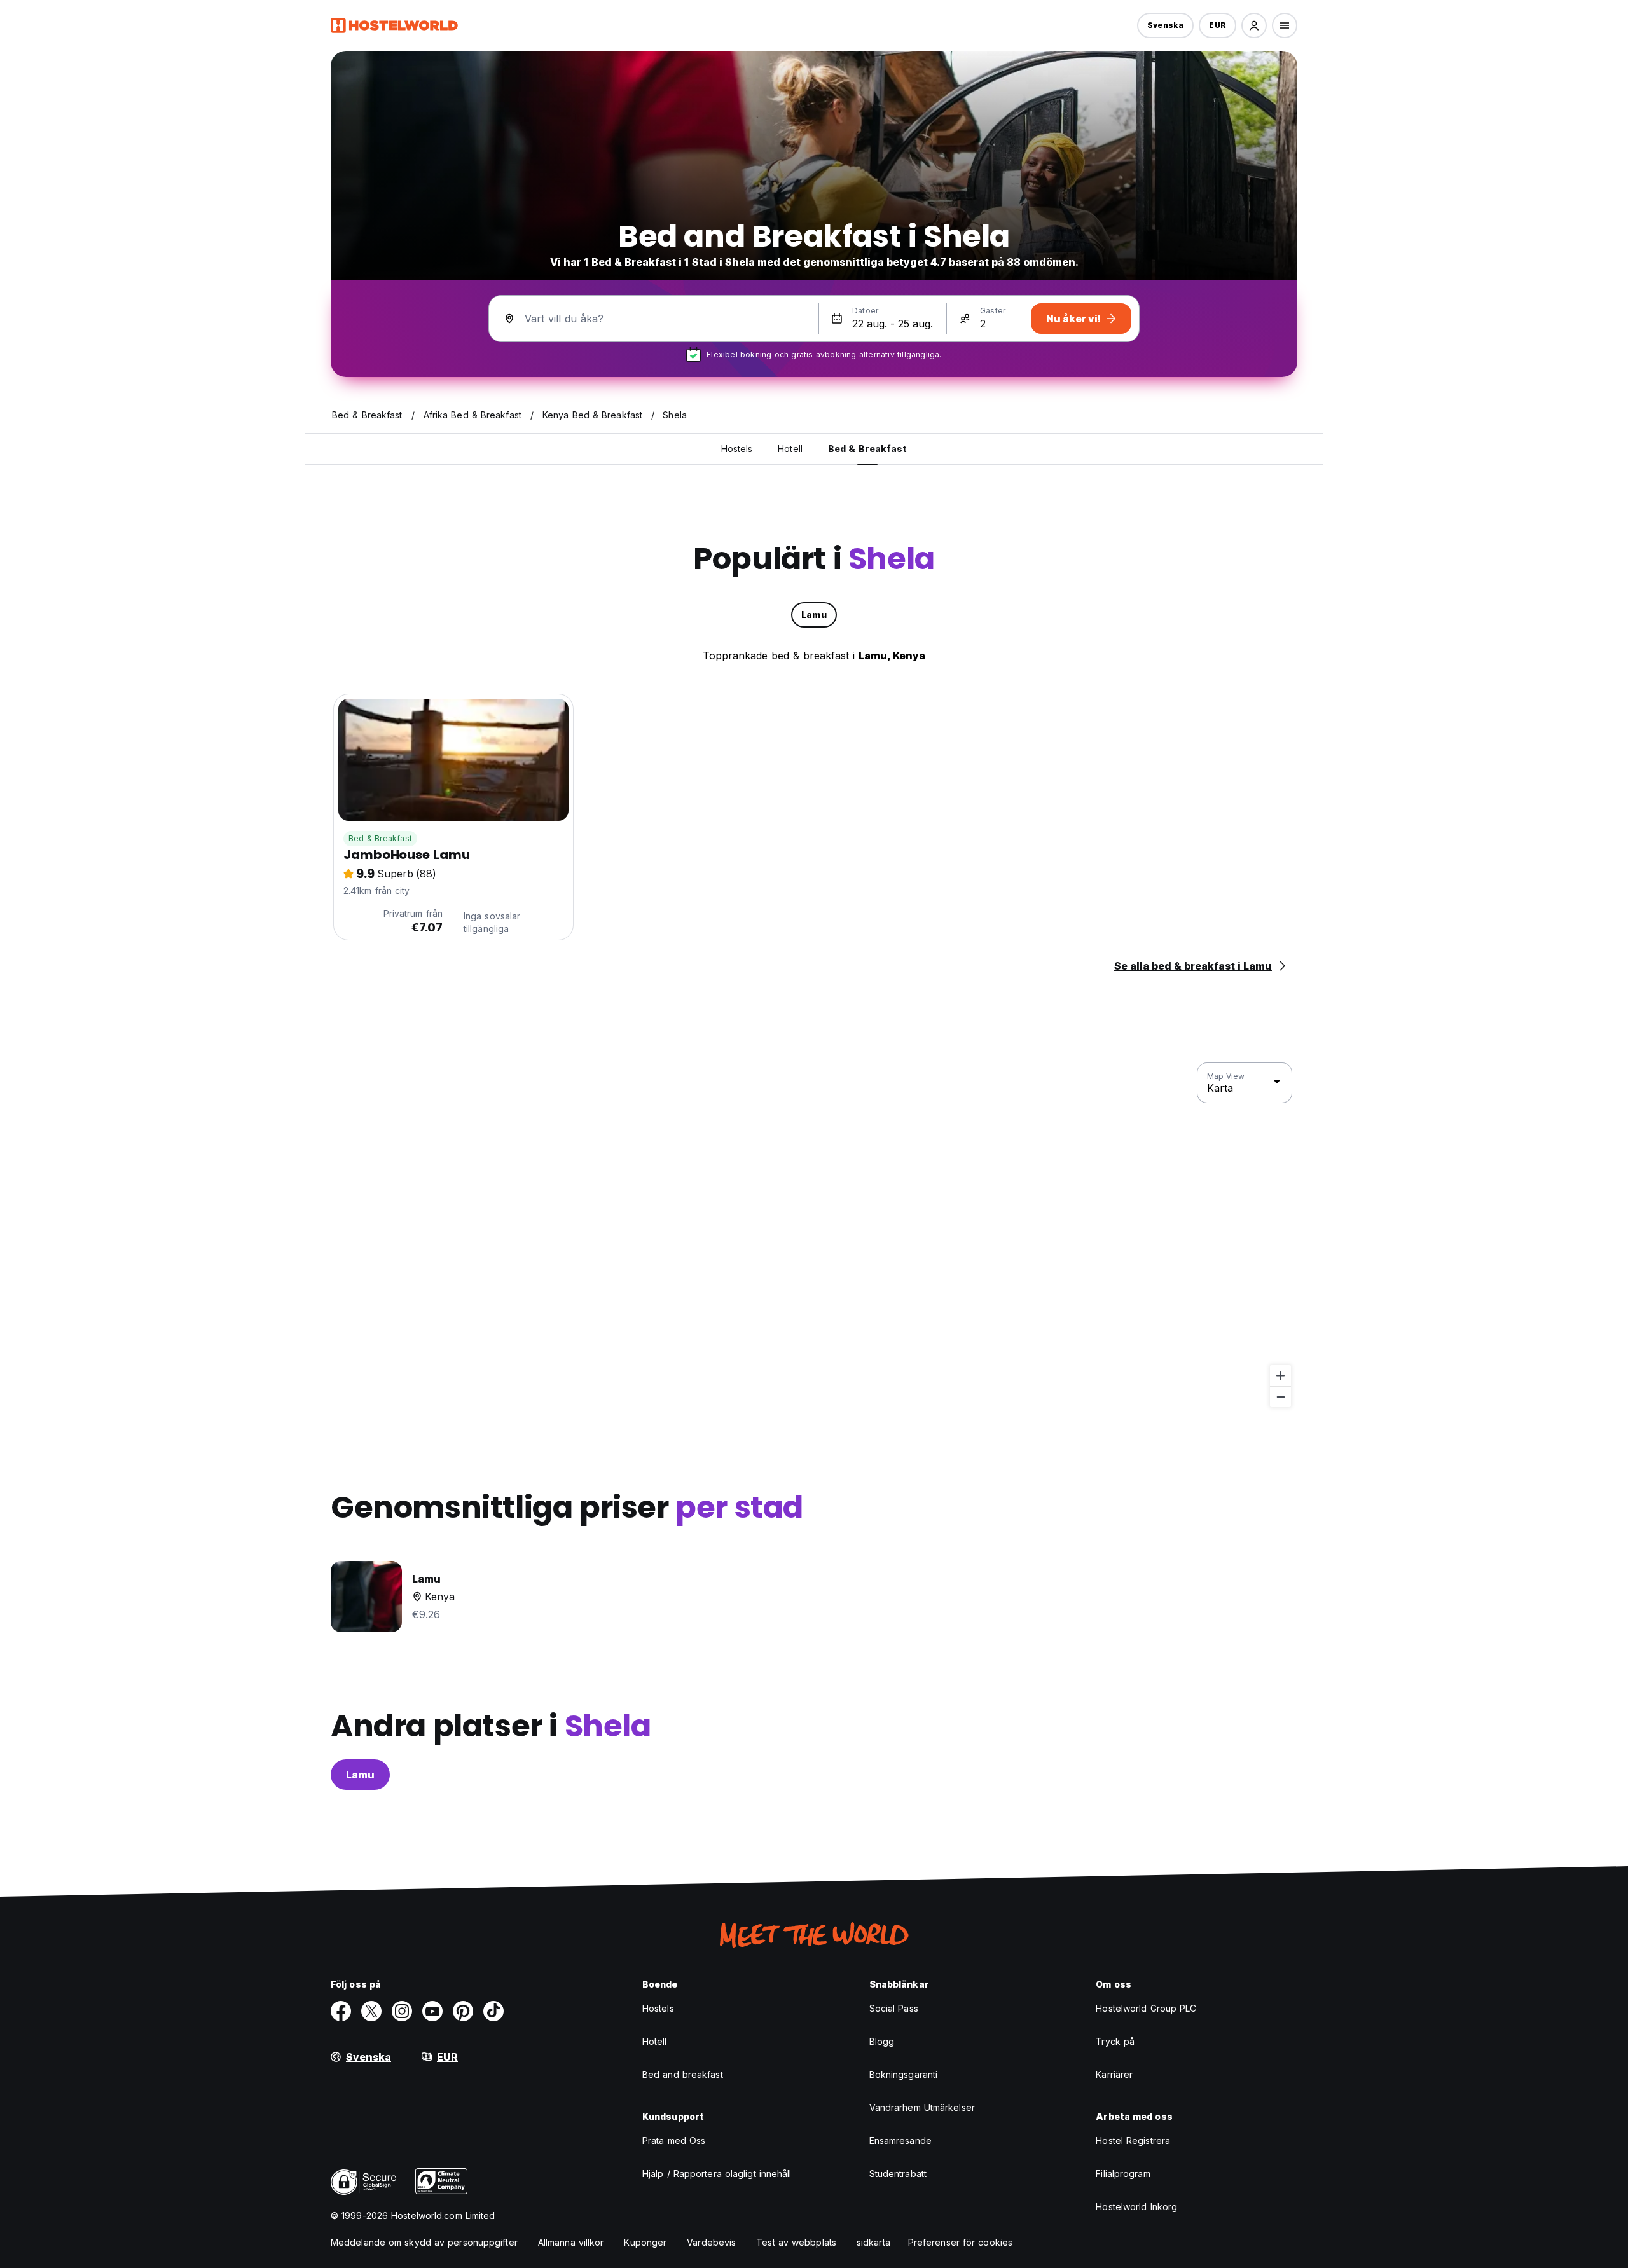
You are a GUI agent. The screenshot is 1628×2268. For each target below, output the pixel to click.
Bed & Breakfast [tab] (868, 449)
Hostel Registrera (1133, 2141)
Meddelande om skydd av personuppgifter (424, 2242)
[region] (814, 1235)
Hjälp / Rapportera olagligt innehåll (717, 2174)
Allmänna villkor (571, 2242)
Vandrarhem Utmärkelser (922, 2107)
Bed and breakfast (683, 2074)
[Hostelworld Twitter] (371, 2011)
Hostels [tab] (737, 449)
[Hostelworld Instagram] (402, 2011)
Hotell (655, 2041)
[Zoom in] (1280, 1376)
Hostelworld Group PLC (1146, 2008)
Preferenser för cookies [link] (960, 2242)
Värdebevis (711, 2242)
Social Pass (894, 2008)
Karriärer (1114, 2074)
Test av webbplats (796, 2242)
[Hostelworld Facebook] (341, 2011)
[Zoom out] (1280, 1397)
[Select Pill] (1254, 25)
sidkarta (873, 2242)
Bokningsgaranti (904, 2074)
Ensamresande (900, 2141)
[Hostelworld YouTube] (432, 2011)
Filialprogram (1123, 2174)
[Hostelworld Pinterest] (463, 2011)
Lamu (360, 1775)
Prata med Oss (674, 2141)
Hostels (658, 2008)
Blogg (882, 2041)
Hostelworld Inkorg (1136, 2207)
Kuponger (645, 2242)
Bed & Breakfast (380, 838)
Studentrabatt (898, 2174)
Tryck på (1115, 2041)
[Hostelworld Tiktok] (493, 2011)
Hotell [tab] (790, 449)
